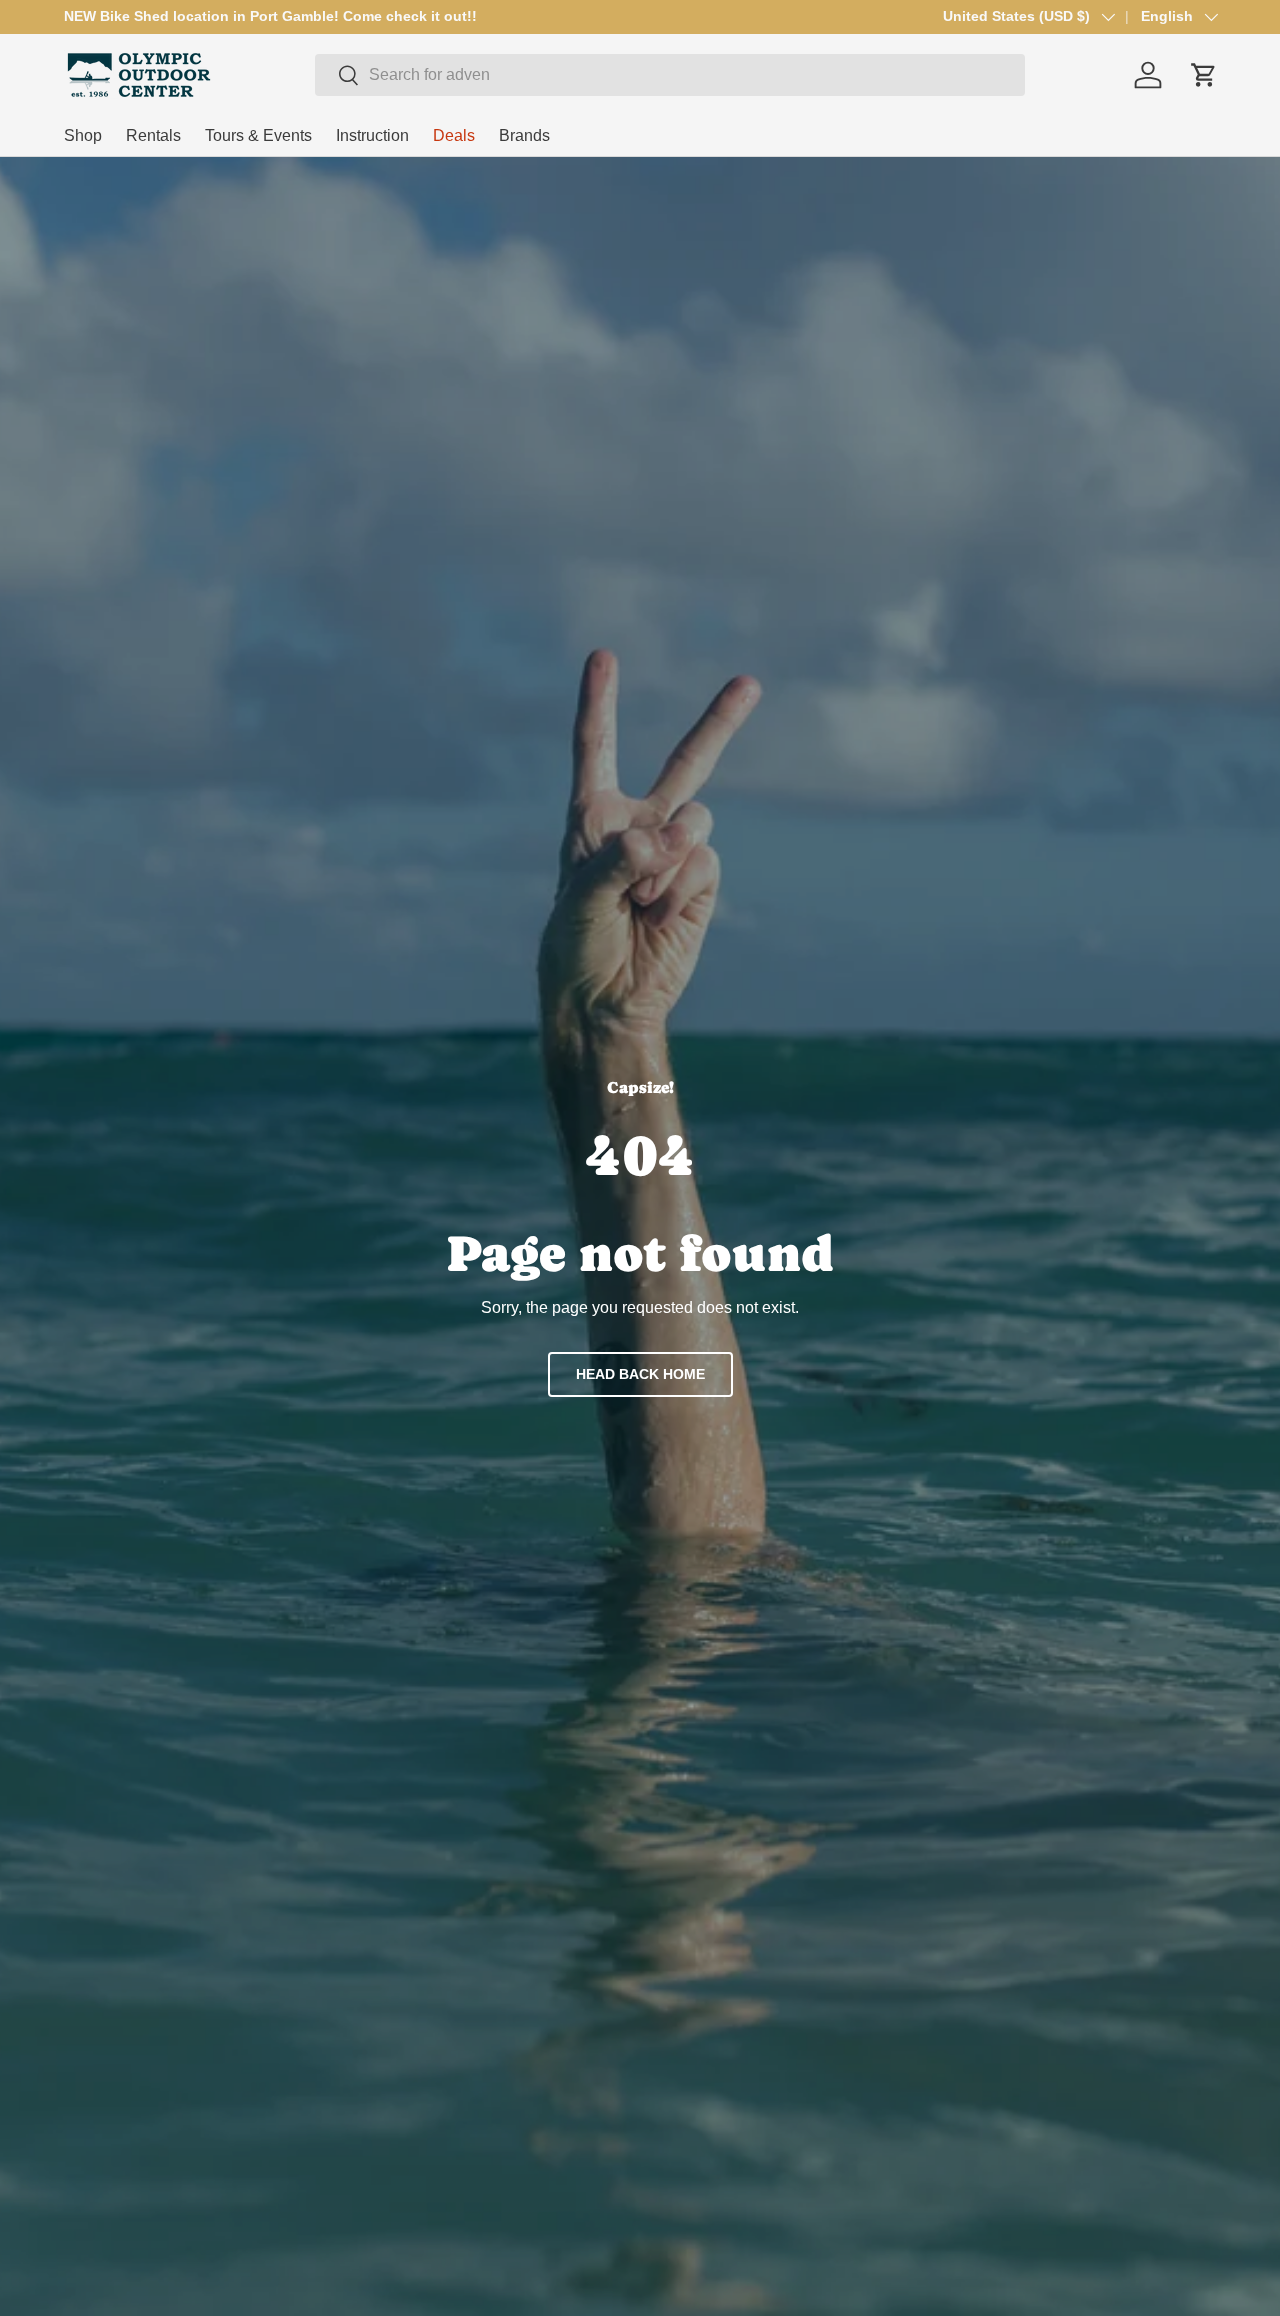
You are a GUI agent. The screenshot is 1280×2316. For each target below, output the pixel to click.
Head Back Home (640, 1374)
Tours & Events (258, 135)
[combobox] (670, 75)
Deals (454, 135)
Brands (524, 135)
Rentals (153, 135)
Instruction (372, 135)
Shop (83, 135)
